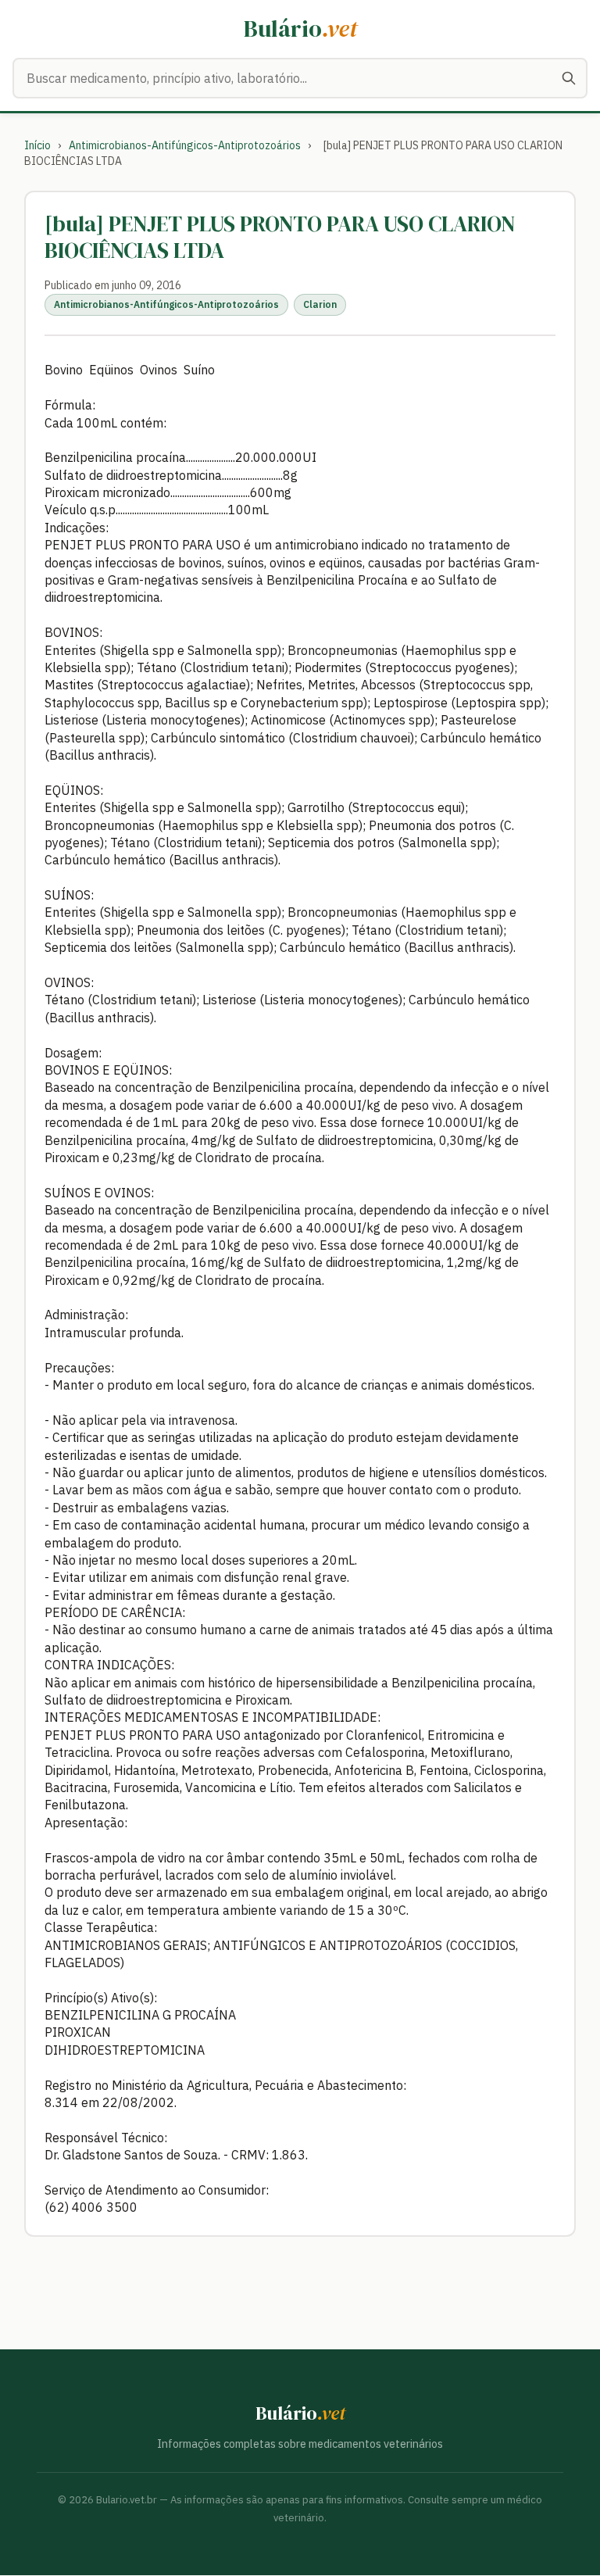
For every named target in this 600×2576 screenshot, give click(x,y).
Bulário (300, 29)
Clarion (320, 304)
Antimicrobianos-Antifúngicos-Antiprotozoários (185, 145)
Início (37, 145)
